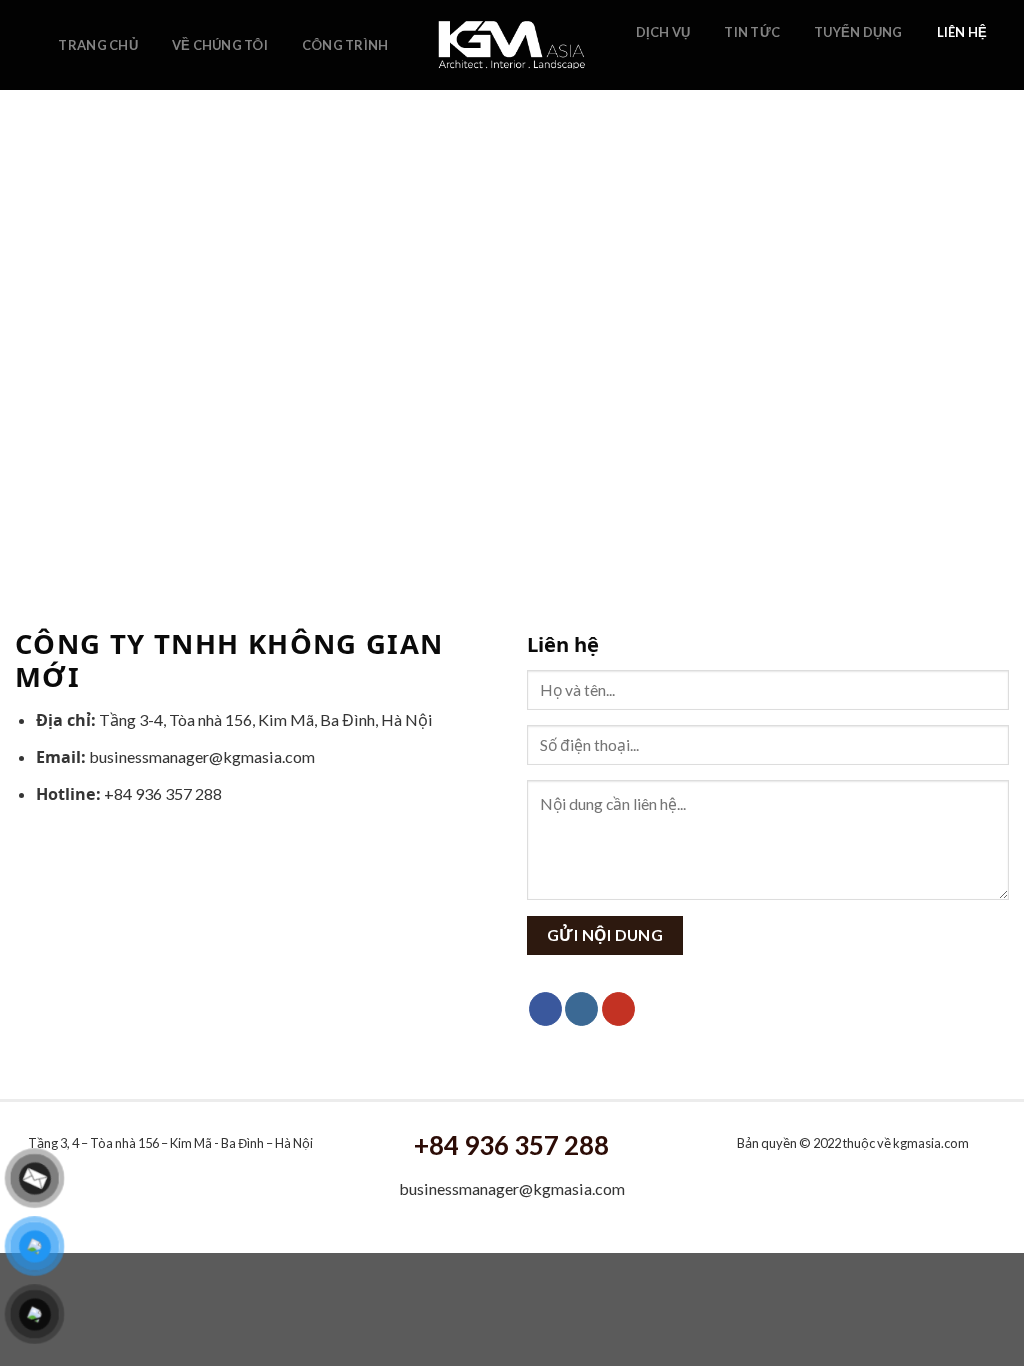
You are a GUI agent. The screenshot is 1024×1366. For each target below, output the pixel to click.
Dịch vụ (663, 32)
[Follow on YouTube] (701, 63)
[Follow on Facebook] (648, 63)
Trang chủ (97, 45)
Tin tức (752, 32)
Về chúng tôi (220, 45)
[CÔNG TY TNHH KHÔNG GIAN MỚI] (512, 45)
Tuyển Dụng (858, 32)
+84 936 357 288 (511, 1145)
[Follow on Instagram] (675, 63)
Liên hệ (962, 32)
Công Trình (345, 45)
